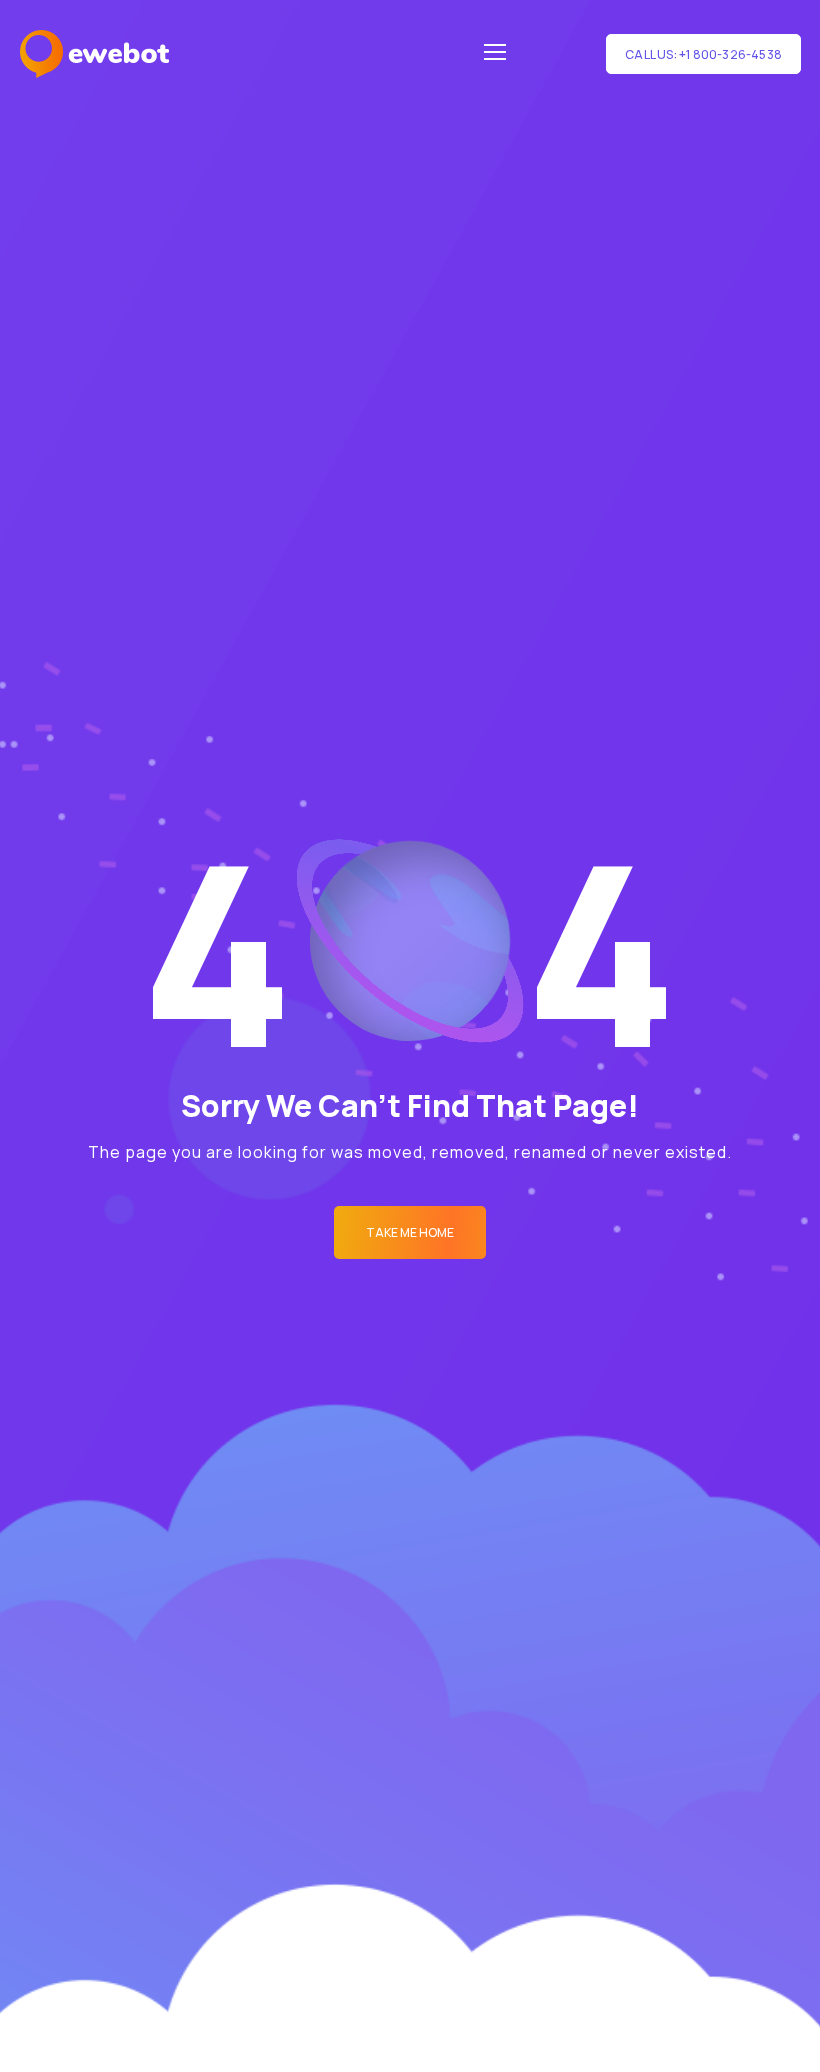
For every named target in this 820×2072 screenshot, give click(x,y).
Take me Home (410, 1232)
